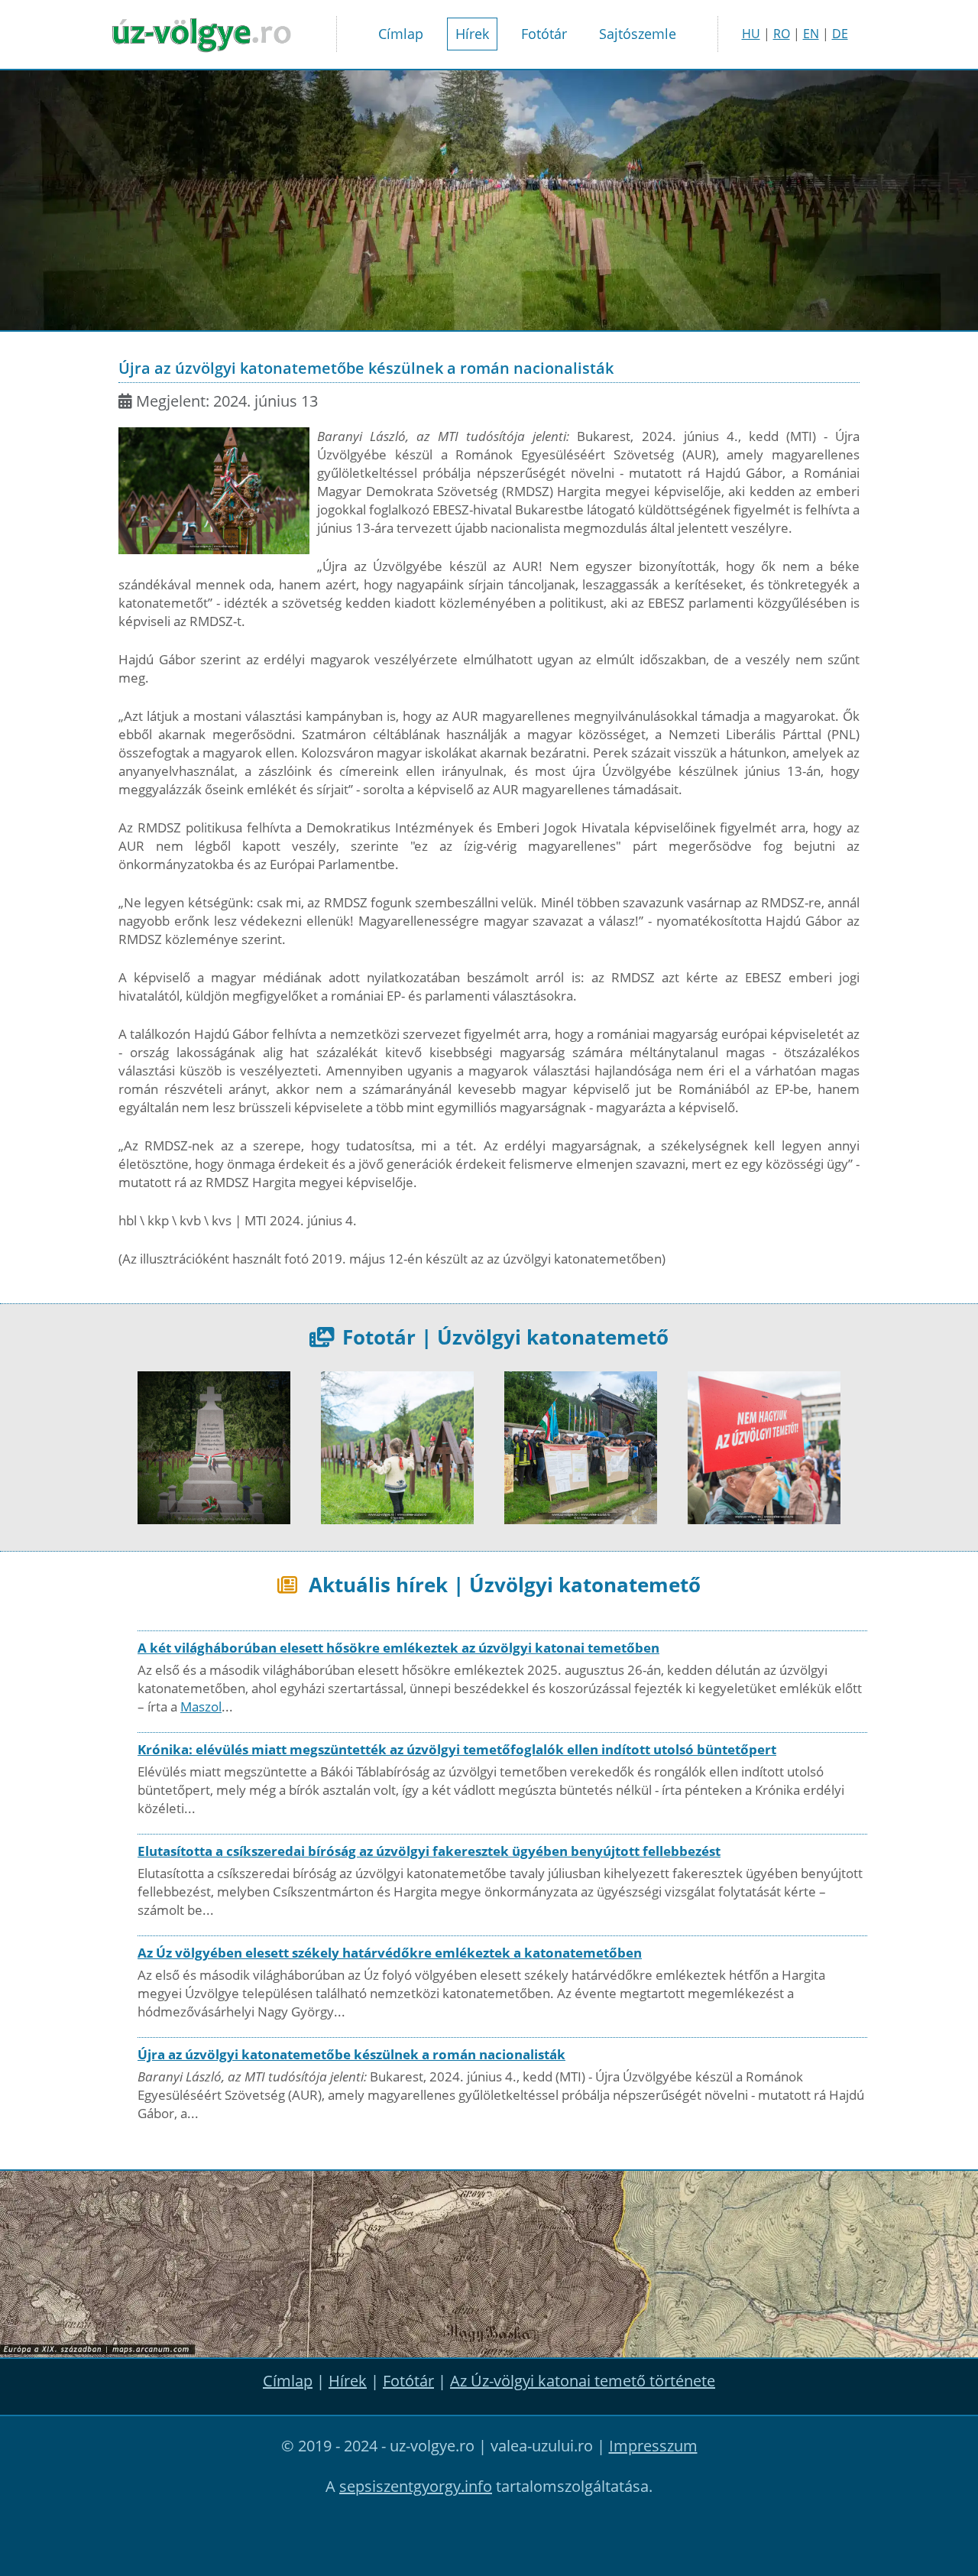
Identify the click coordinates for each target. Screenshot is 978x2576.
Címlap (401, 34)
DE (840, 34)
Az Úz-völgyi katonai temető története (583, 2381)
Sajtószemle (638, 34)
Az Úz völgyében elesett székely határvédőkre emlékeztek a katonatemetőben (390, 1953)
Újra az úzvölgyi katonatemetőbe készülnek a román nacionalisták (351, 2054)
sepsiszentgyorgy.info (416, 2486)
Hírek (472, 34)
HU (751, 34)
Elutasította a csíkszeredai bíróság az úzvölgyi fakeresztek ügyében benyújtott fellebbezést (429, 1851)
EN (811, 34)
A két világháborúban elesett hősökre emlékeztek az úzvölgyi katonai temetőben (398, 1648)
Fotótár (544, 34)
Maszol (201, 1707)
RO (782, 34)
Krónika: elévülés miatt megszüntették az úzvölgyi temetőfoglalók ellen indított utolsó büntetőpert (457, 1749)
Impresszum (653, 2446)
